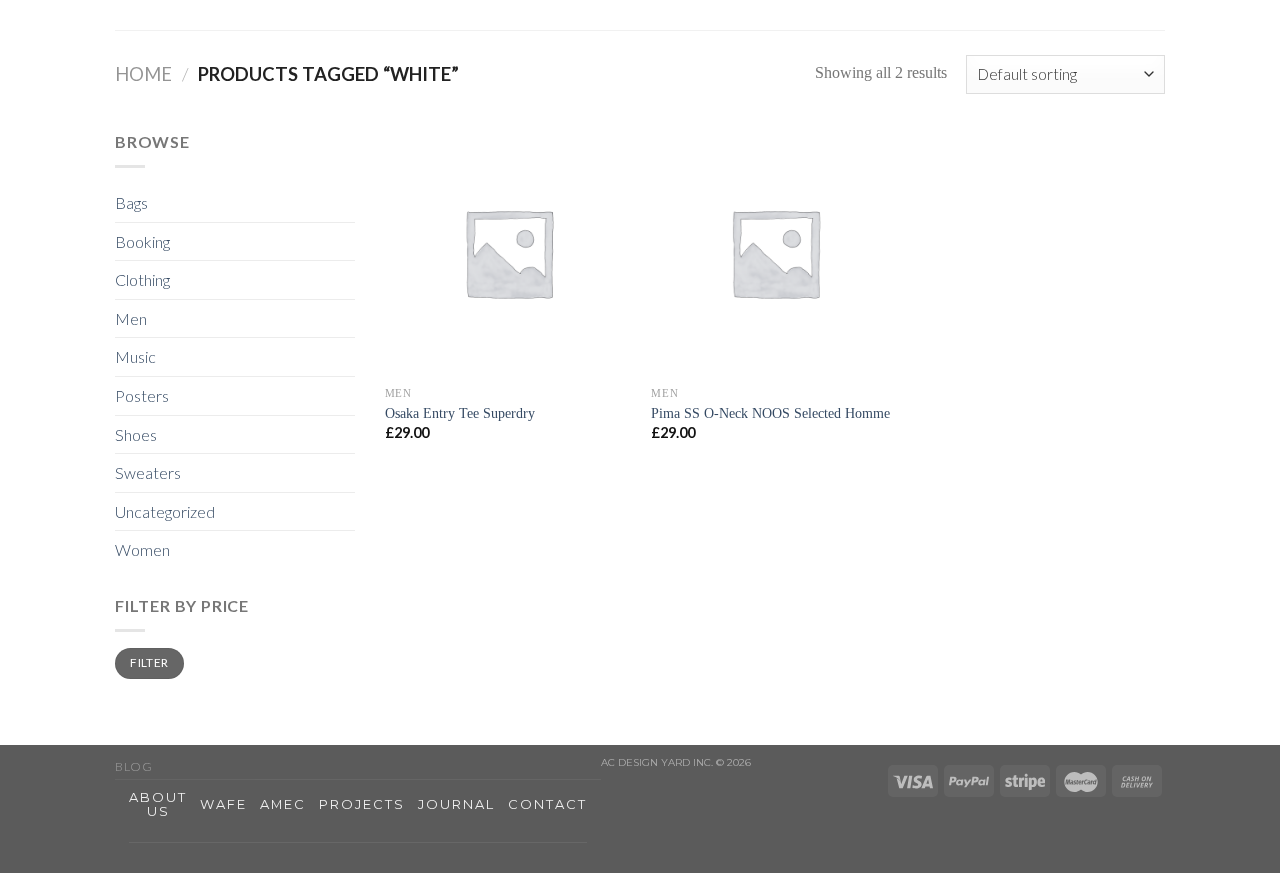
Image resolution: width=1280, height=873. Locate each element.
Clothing (142, 279)
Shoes (136, 434)
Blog (133, 766)
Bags (131, 202)
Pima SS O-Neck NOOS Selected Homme (770, 413)
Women (142, 549)
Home (143, 74)
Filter (149, 662)
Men (131, 318)
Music (135, 356)
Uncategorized (165, 511)
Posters (142, 395)
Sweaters (148, 472)
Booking (142, 241)
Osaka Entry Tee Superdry (460, 413)
